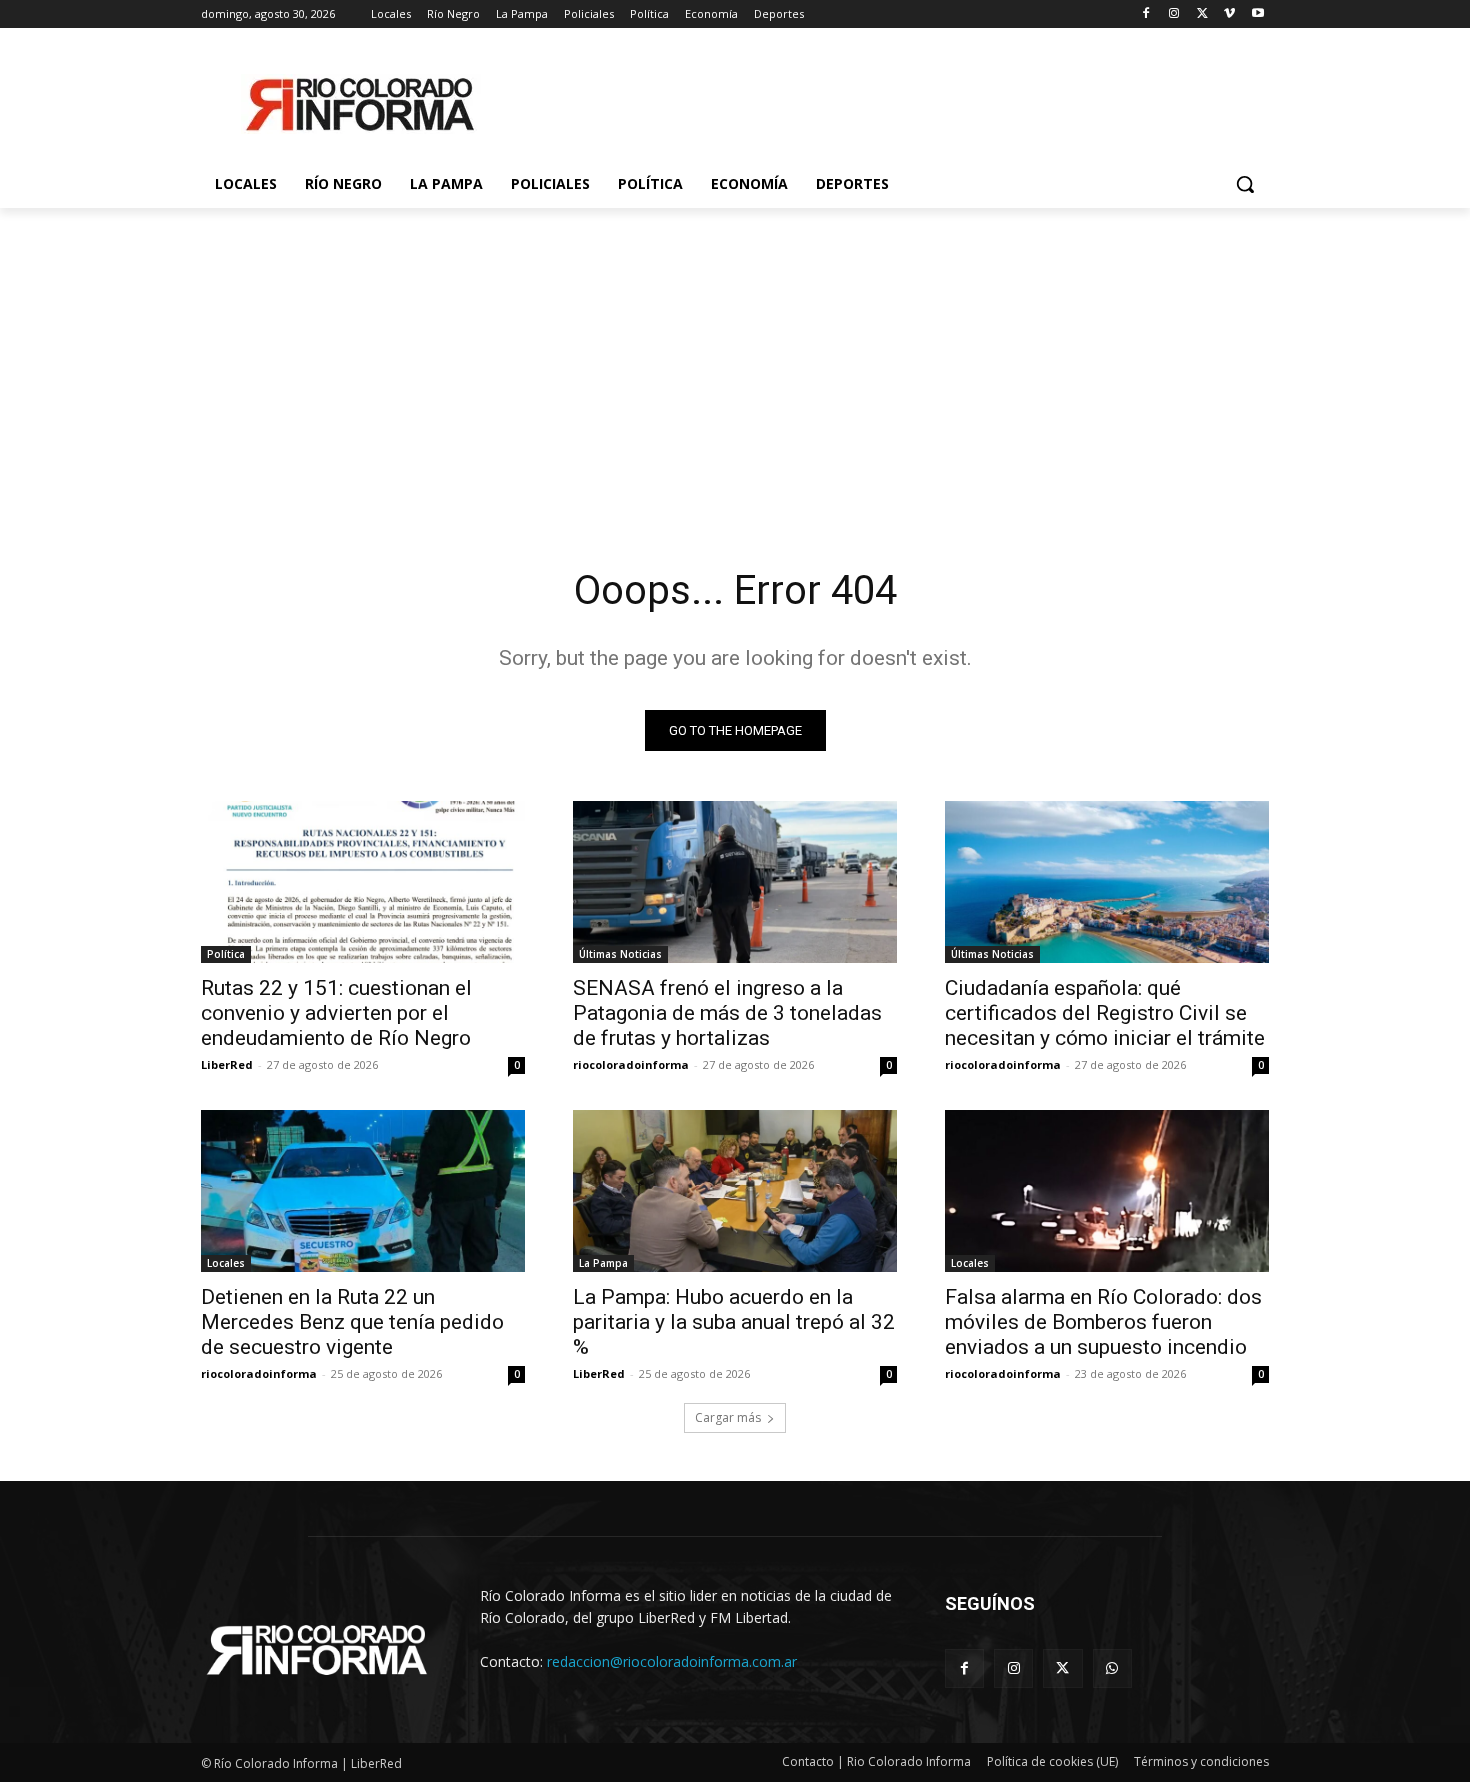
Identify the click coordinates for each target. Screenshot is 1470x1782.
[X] (1202, 14)
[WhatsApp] (1112, 1668)
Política (226, 954)
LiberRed (227, 1064)
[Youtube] (1257, 14)
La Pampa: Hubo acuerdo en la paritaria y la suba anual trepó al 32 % (734, 1322)
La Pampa (603, 1263)
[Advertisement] (735, 358)
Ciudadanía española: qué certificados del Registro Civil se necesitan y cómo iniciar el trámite (1105, 1013)
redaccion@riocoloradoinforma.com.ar (672, 1661)
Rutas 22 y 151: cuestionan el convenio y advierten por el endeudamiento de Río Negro (336, 1013)
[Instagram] (1174, 14)
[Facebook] (1146, 14)
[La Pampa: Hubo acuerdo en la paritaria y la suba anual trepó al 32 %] (735, 1191)
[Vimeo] (1229, 14)
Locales (226, 1263)
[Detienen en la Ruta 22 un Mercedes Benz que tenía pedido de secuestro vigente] (363, 1191)
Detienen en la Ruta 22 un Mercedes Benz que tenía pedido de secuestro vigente (352, 1322)
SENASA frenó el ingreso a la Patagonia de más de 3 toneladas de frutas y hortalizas (727, 1013)
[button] (1245, 184)
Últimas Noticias (620, 954)
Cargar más (728, 1417)
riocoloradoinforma (631, 1064)
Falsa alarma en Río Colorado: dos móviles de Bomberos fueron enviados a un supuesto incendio (1103, 1322)
